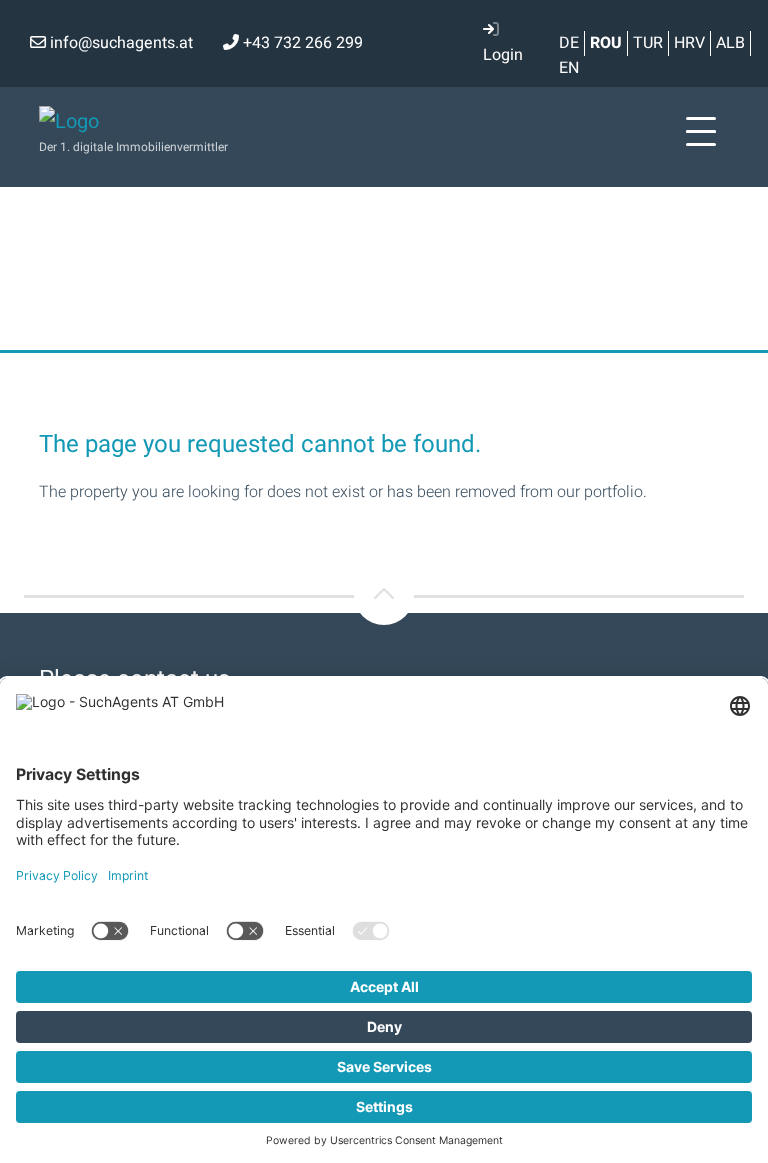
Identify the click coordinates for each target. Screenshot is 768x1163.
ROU (606, 43)
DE (569, 43)
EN (569, 68)
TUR (648, 43)
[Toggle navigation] (701, 132)
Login (503, 55)
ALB (730, 43)
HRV (689, 43)
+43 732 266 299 (301, 43)
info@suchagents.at (119, 43)
